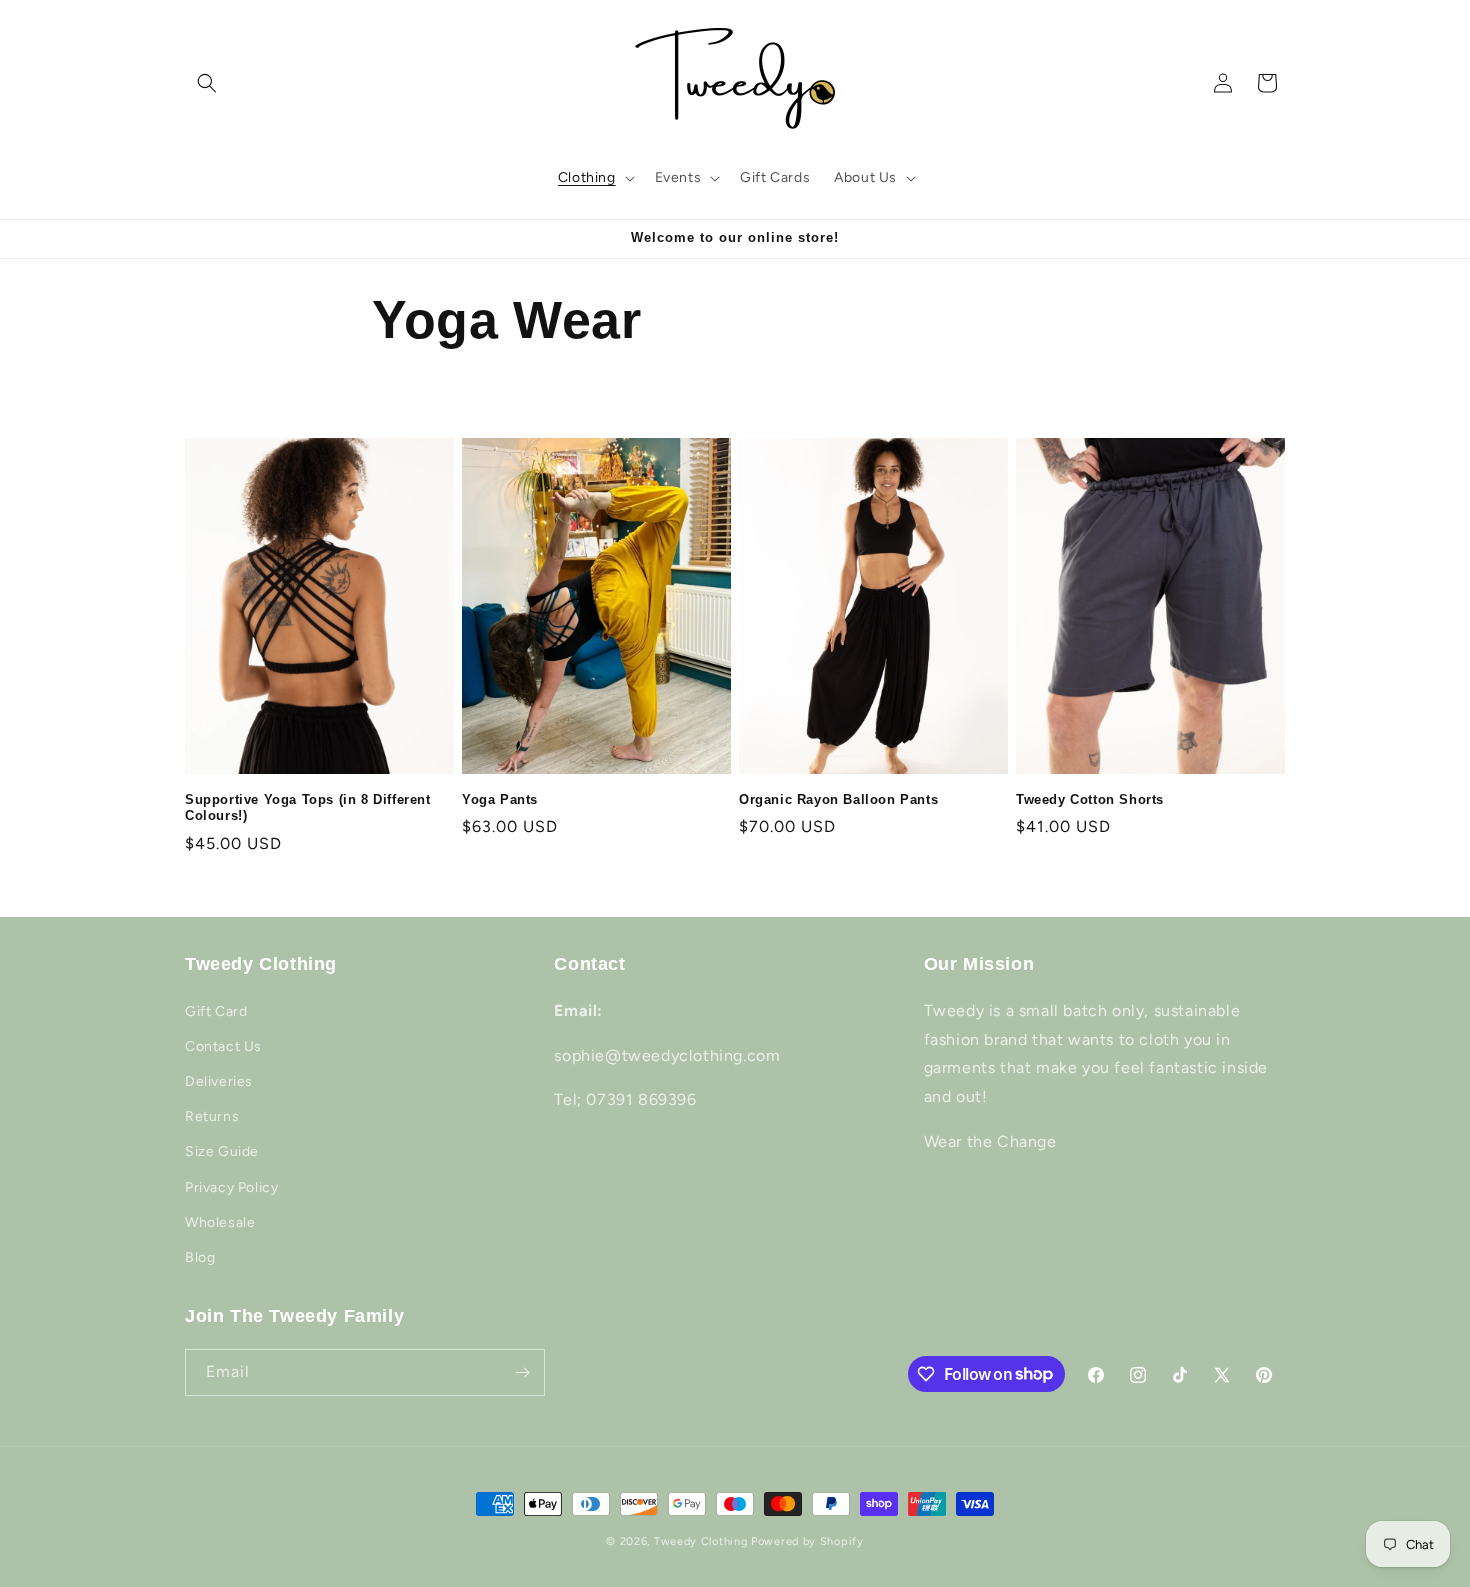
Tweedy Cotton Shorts (1090, 799)
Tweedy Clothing (701, 1541)
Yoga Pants (500, 799)
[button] (207, 83)
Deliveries (219, 1081)
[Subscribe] (522, 1372)
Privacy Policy (231, 1187)
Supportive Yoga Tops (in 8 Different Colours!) (308, 808)
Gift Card (216, 1011)
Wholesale (220, 1222)
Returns (212, 1116)
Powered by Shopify (807, 1541)
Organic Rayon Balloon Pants (838, 799)
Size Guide (222, 1151)
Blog (200, 1257)
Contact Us (223, 1046)
